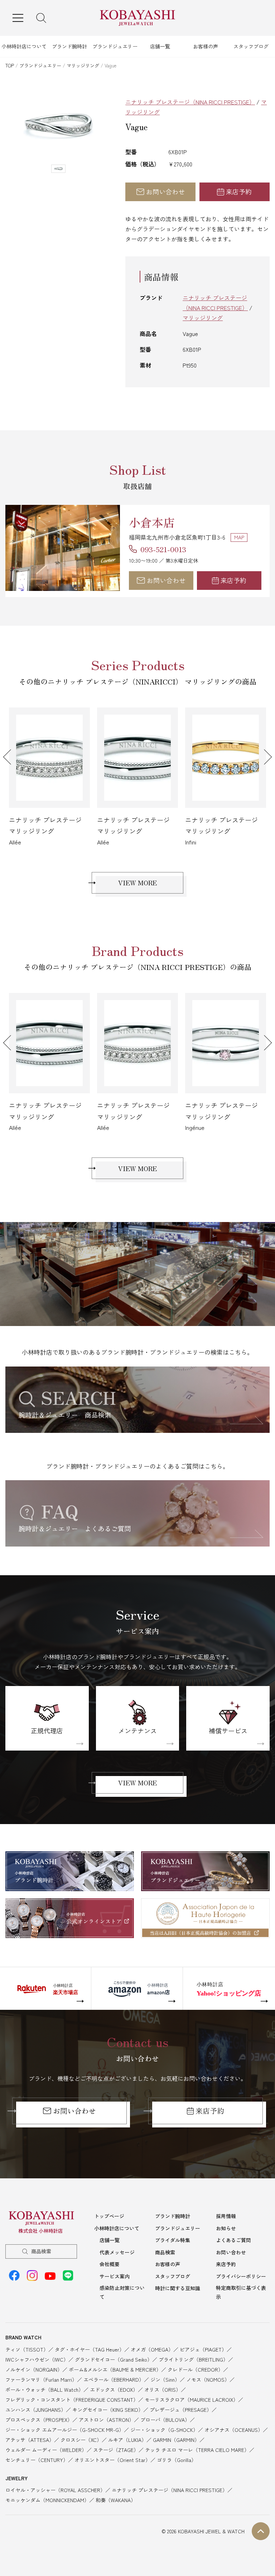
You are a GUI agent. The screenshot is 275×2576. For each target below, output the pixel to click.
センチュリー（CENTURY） (37, 2460)
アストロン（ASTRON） (106, 2420)
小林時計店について (24, 46)
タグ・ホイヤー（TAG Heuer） (90, 2349)
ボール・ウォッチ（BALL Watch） (44, 2390)
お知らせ (226, 2228)
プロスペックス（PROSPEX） (39, 2420)
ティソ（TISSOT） (27, 2349)
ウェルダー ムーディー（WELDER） (46, 2450)
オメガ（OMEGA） (152, 2349)
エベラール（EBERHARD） (114, 2380)
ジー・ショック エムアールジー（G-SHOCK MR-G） (65, 2430)
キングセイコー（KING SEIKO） (108, 2410)
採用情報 (226, 2216)
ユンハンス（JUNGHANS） (36, 2410)
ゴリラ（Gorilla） (177, 2460)
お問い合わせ (165, 191)
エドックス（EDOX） (114, 2390)
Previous (11, 757)
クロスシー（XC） (81, 2440)
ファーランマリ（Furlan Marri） (41, 2380)
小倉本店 (152, 522)
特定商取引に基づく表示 (241, 2292)
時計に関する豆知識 (178, 2288)
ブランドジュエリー (115, 46)
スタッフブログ (251, 46)
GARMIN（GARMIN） (176, 2440)
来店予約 (239, 191)
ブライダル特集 (173, 2240)
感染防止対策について (122, 2292)
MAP (239, 537)
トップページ (109, 2216)
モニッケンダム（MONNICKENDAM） (47, 2500)
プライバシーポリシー (241, 2276)
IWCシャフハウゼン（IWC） (37, 2359)
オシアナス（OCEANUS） (234, 2430)
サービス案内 (115, 2276)
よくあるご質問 (233, 2240)
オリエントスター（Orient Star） (112, 2460)
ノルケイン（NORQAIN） (34, 2369)
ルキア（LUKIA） (127, 2440)
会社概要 (110, 2264)
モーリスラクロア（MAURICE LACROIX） (191, 2400)
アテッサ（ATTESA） (30, 2440)
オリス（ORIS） (163, 2390)
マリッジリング (83, 65)
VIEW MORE (137, 882)
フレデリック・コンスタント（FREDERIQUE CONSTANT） (72, 2400)
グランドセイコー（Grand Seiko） (114, 2359)
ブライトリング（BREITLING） (193, 2359)
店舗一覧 (160, 46)
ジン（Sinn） (165, 2380)
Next (264, 757)
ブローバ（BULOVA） (165, 2420)
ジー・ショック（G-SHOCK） (164, 2430)
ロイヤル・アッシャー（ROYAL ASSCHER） (55, 2490)
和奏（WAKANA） (116, 2500)
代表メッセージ (117, 2252)
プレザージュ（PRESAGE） (181, 2410)
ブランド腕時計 (69, 46)
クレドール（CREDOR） (195, 2369)
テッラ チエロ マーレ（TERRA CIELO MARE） (197, 2450)
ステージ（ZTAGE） (116, 2450)
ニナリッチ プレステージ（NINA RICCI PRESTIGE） (190, 102)
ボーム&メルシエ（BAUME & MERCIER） (115, 2369)
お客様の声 (206, 46)
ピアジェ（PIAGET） (203, 2349)
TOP (10, 65)
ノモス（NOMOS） (208, 2380)
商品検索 (41, 2251)
